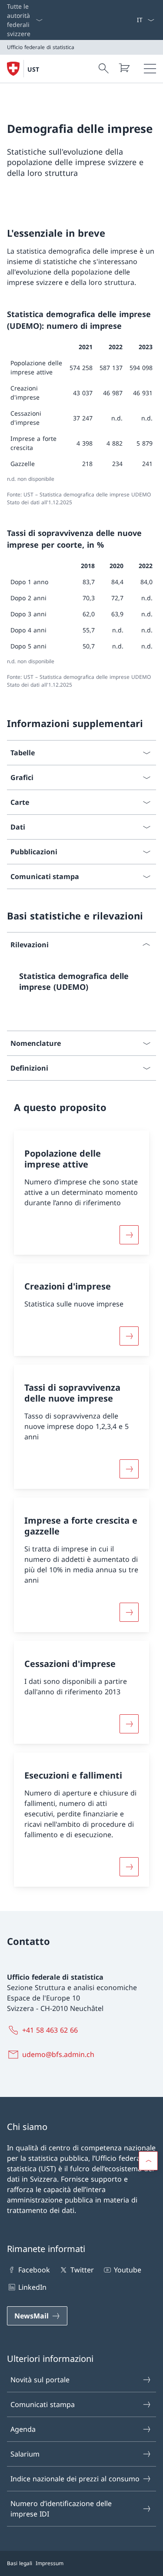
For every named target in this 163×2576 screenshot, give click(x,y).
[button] (148, 2161)
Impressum (50, 2563)
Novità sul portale (40, 2380)
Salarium (25, 2454)
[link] (81, 985)
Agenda (23, 2429)
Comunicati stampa (43, 2404)
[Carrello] (124, 68)
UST (33, 69)
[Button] (129, 1235)
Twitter (82, 2270)
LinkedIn (32, 2287)
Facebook (34, 2270)
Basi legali (20, 2563)
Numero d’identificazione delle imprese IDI (61, 2509)
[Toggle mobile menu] (150, 69)
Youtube (128, 2270)
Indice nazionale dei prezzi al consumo (75, 2479)
